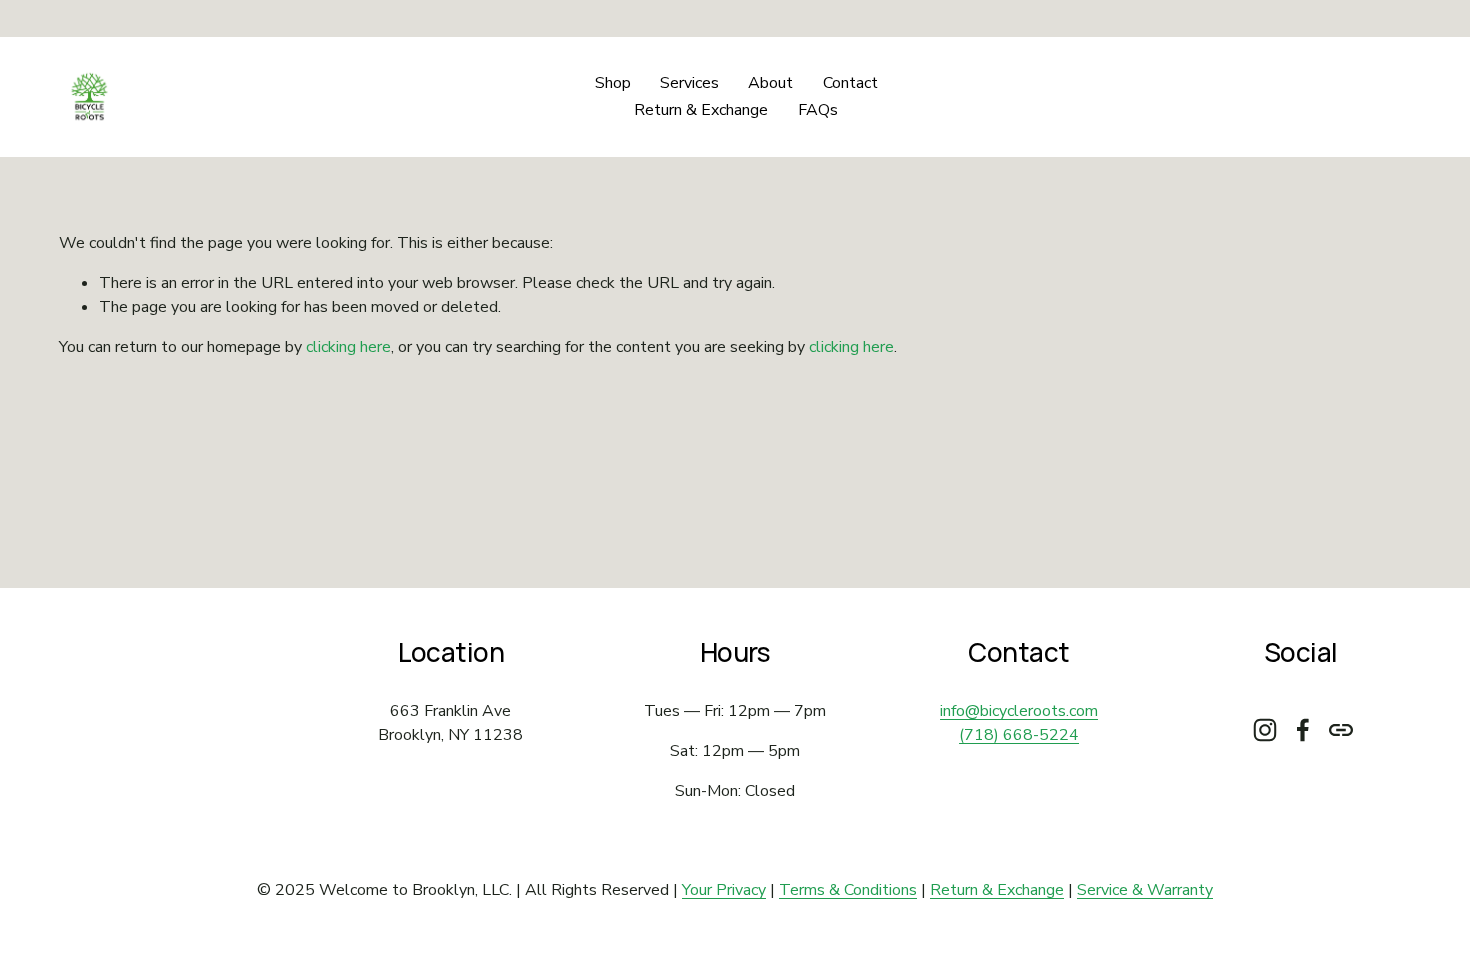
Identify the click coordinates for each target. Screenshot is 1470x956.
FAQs (818, 110)
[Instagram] (1265, 730)
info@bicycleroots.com (1019, 711)
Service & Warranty (1145, 890)
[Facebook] (1303, 730)
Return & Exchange (701, 110)
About (770, 83)
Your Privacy (724, 890)
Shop (613, 83)
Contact (850, 83)
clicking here (348, 347)
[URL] (1341, 730)
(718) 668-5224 (1019, 735)
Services (689, 83)
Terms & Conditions (848, 890)
